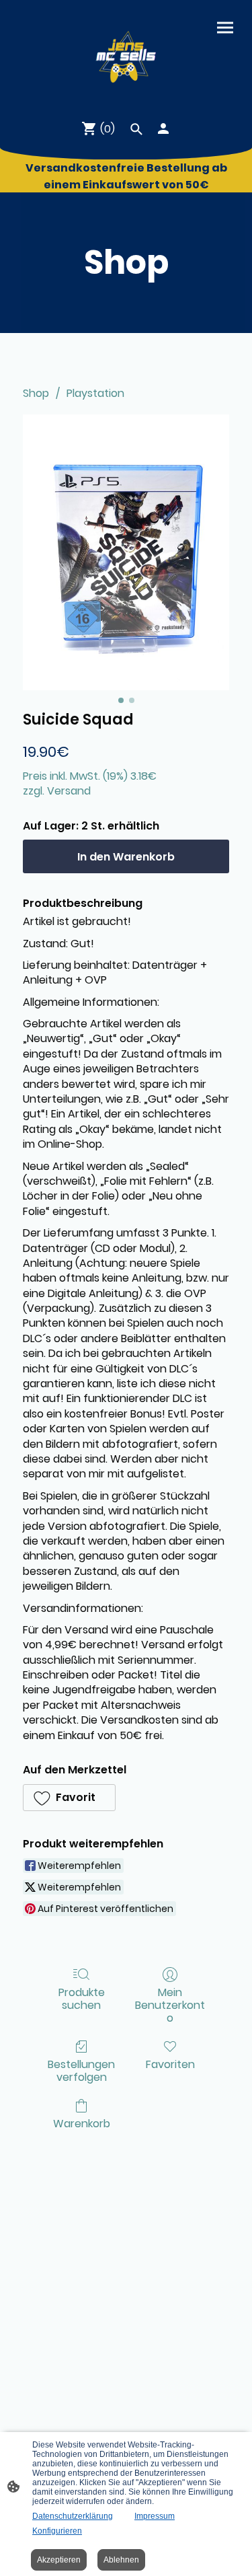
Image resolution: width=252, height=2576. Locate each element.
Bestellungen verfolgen (81, 2070)
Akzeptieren (59, 2560)
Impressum (155, 2516)
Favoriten (170, 2064)
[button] (69, 1798)
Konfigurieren (57, 2531)
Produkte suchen (82, 1998)
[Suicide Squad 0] (126, 552)
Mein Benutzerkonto (170, 2005)
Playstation (95, 393)
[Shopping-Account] (163, 128)
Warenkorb (82, 2123)
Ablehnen (121, 2560)
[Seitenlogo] (126, 54)
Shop (36, 393)
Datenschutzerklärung (73, 2516)
